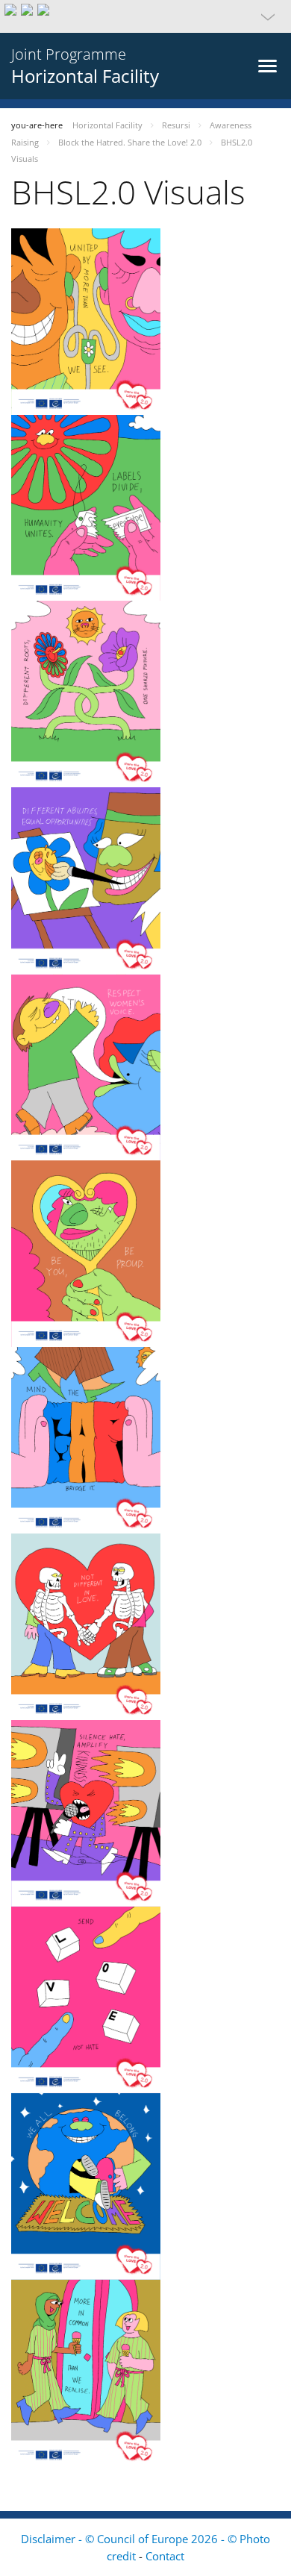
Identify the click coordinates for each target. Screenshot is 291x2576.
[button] (145, 16)
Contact (165, 2556)
